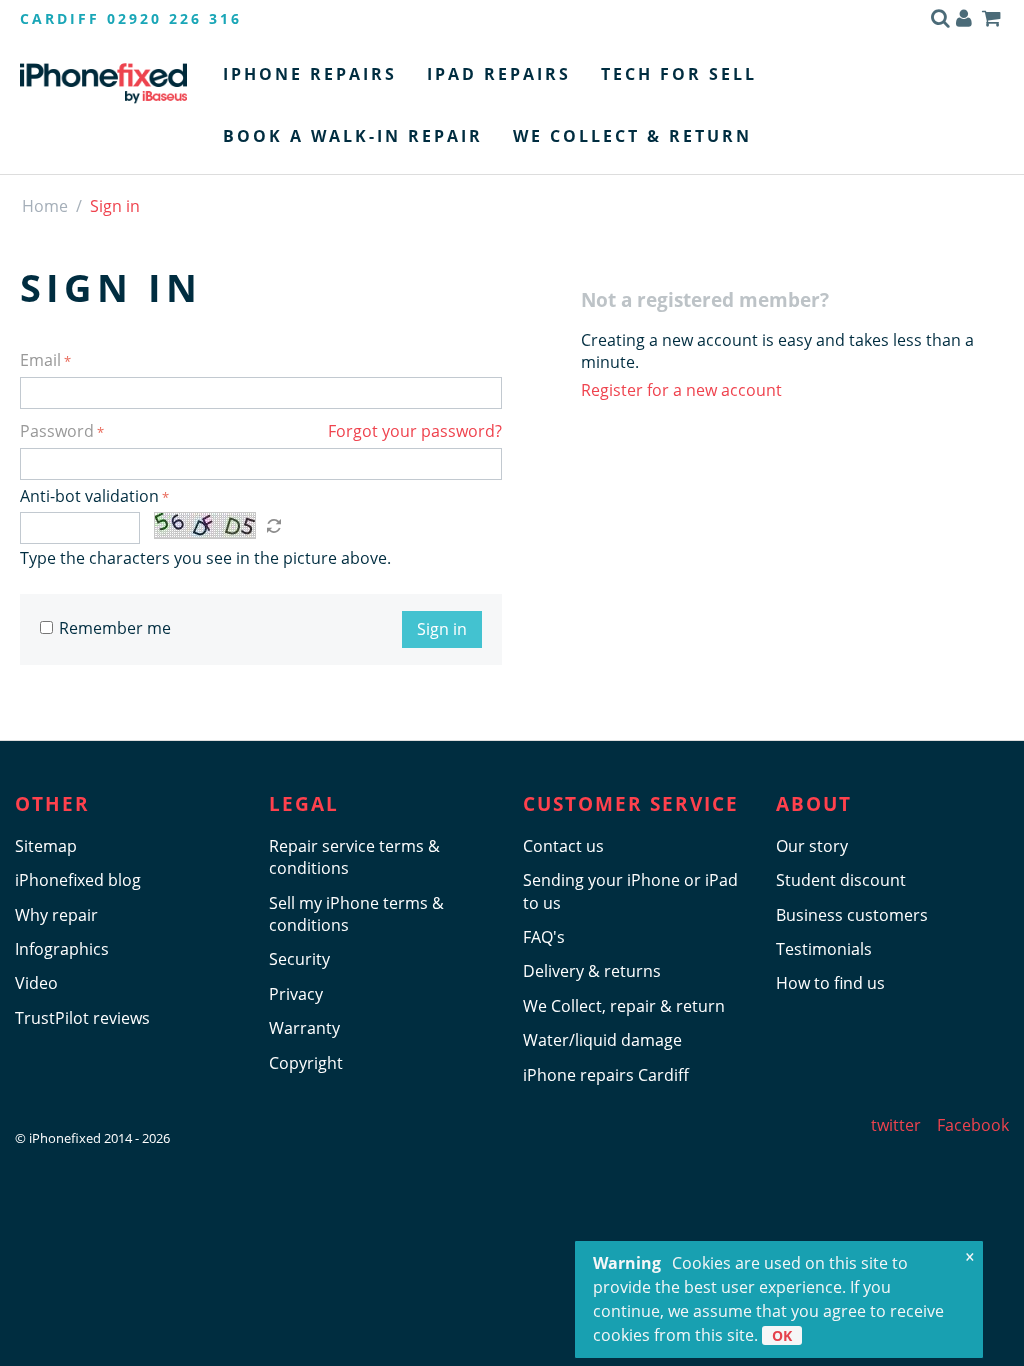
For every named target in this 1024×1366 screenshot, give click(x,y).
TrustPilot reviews (82, 1018)
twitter (896, 1125)
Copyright (306, 1063)
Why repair (56, 915)
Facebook (973, 1125)
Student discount (841, 880)
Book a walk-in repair (353, 136)
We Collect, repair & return (624, 1006)
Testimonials (824, 949)
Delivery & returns (592, 971)
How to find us (830, 983)
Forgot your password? (415, 431)
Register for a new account (681, 390)
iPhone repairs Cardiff (606, 1075)
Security (299, 959)
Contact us (563, 846)
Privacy (296, 994)
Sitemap (46, 846)
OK (782, 1335)
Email (40, 360)
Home (45, 206)
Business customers (852, 915)
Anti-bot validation (89, 496)
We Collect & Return (632, 136)
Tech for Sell (679, 74)
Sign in (442, 629)
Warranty (304, 1028)
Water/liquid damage (602, 1040)
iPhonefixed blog (78, 880)
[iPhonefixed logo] (103, 83)
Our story (812, 846)
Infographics (62, 949)
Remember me (115, 628)
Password (57, 431)
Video (36, 983)
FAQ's (544, 937)
